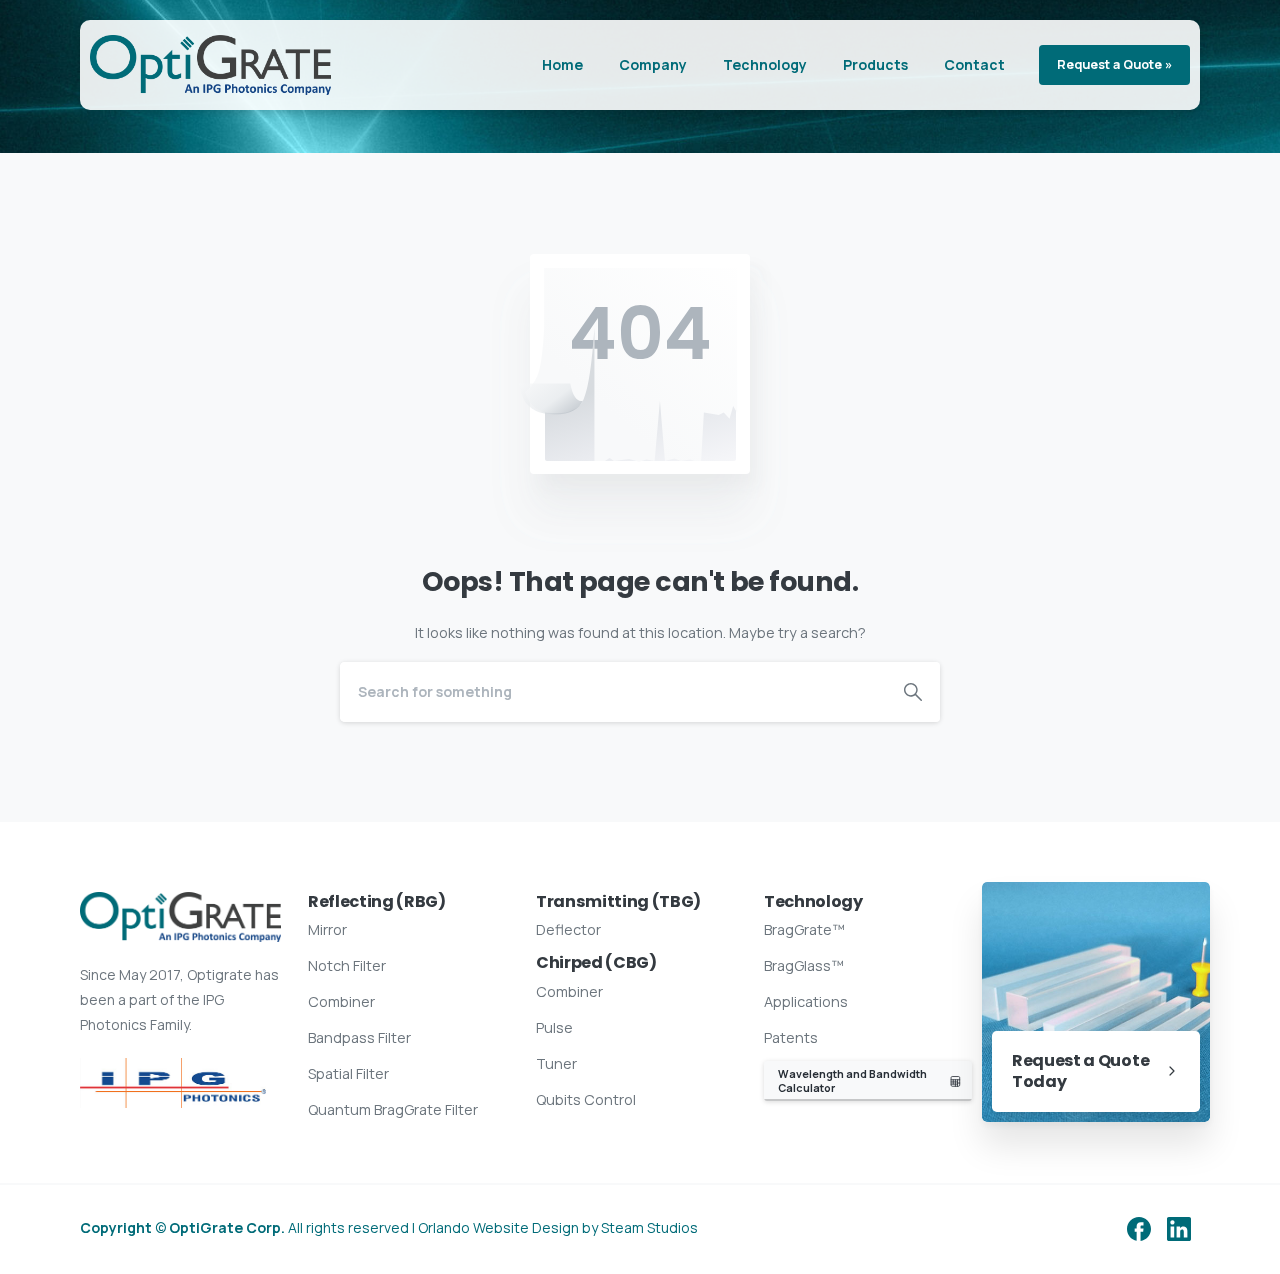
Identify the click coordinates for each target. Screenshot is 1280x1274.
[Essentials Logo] (173, 1083)
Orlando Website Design (498, 1227)
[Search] (913, 692)
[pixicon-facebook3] (1139, 1228)
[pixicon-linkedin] (1179, 1228)
